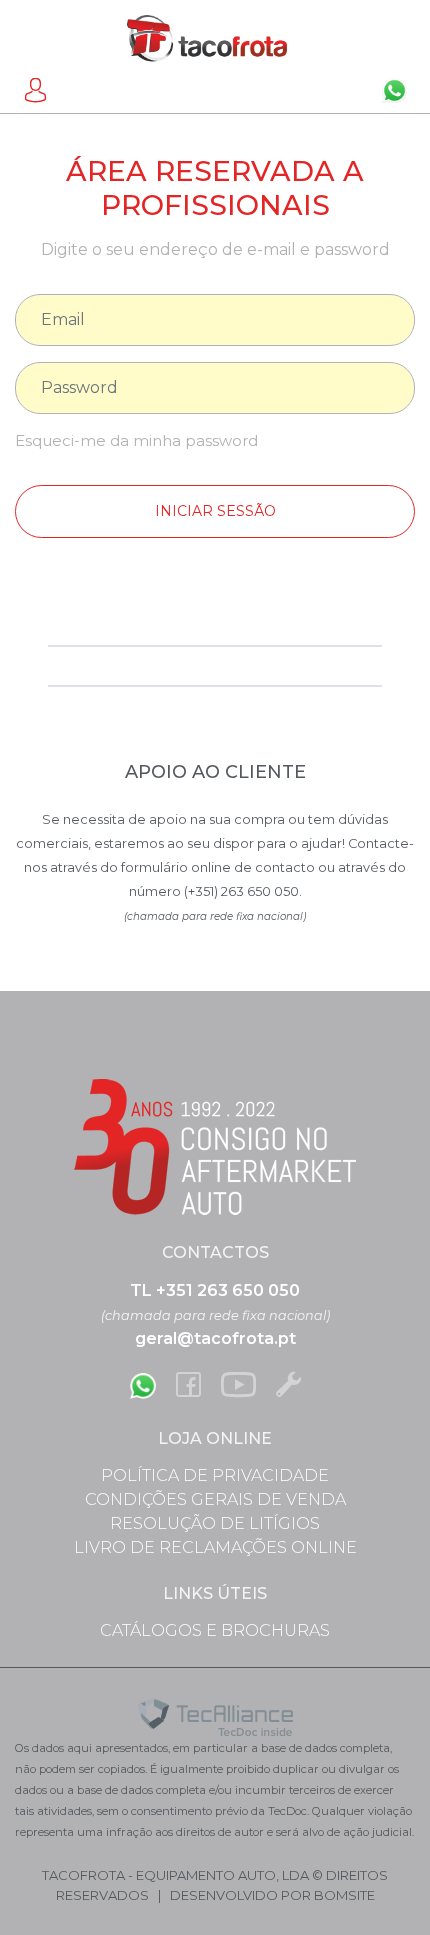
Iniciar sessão (215, 511)
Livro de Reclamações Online (215, 1547)
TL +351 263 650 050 (215, 1290)
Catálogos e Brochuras (215, 1630)
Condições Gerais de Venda (215, 1499)
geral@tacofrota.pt (215, 1338)
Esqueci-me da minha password (136, 440)
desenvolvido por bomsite (272, 1895)
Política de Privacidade (215, 1475)
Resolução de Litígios (215, 1523)
